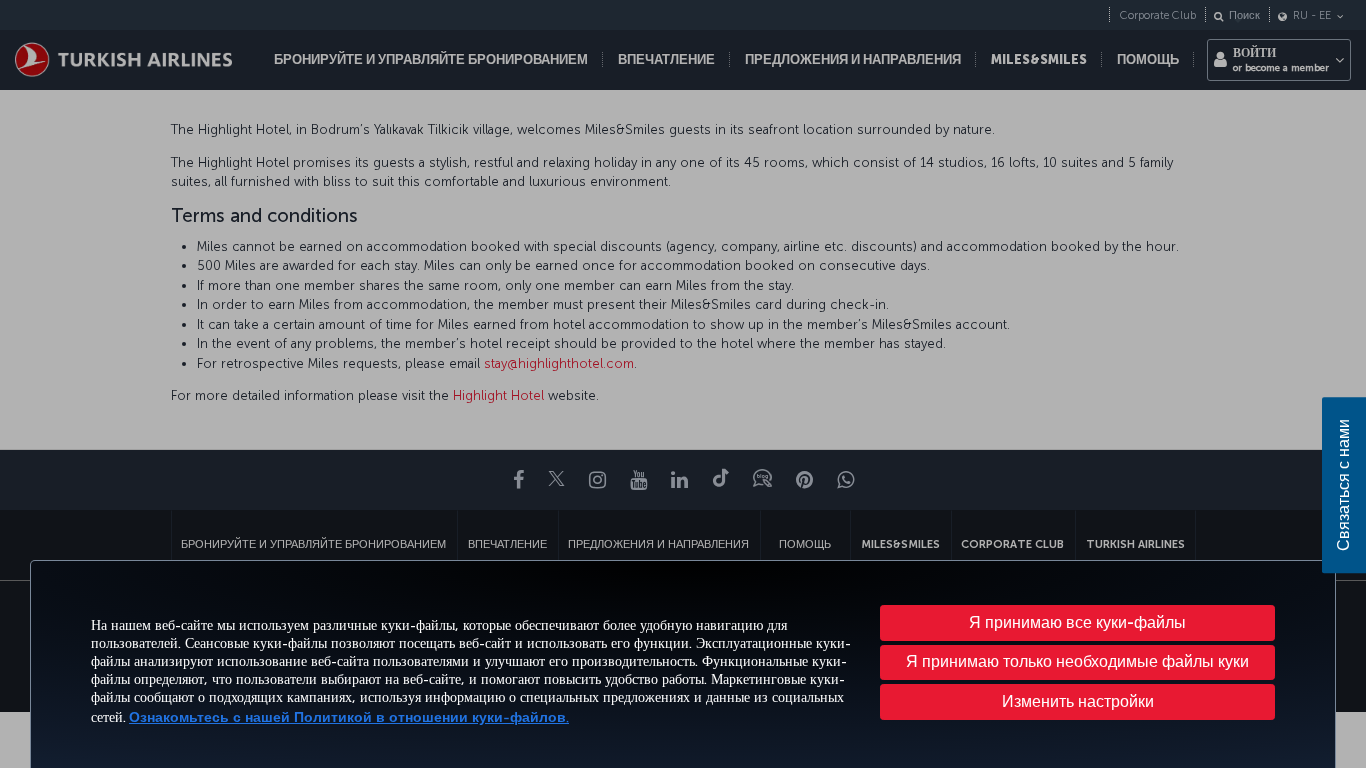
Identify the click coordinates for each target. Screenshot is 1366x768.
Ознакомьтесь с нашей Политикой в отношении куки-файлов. (349, 717)
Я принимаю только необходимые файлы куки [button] (1077, 661)
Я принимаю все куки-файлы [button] (1077, 622)
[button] (1077, 702)
